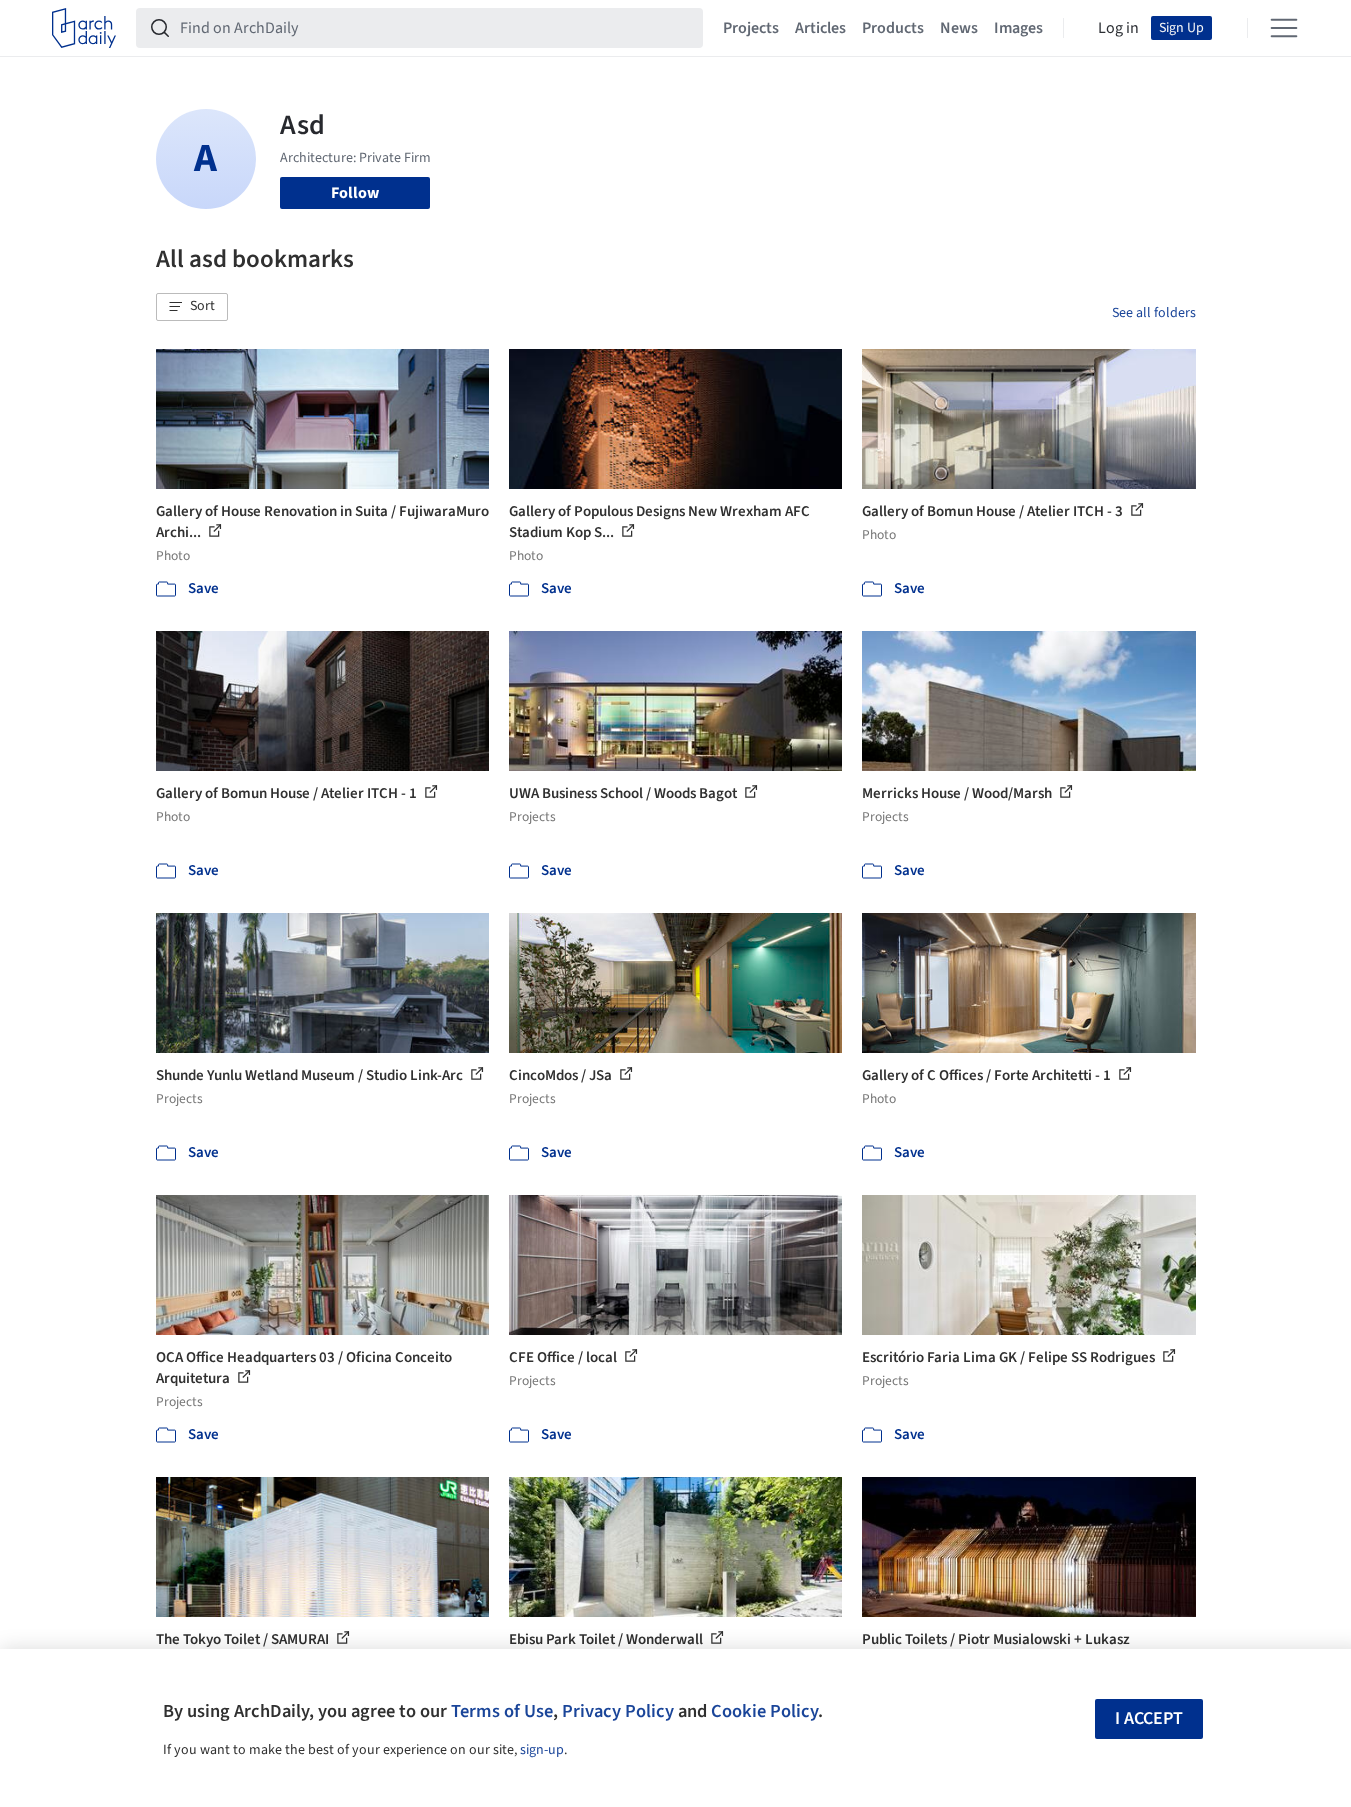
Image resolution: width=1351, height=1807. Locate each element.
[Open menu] (1284, 28)
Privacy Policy (618, 1711)
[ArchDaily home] (84, 28)
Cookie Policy (764, 1711)
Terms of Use (502, 1711)
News (959, 28)
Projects (751, 28)
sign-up (542, 1750)
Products (893, 28)
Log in (1118, 28)
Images (1018, 28)
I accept (1149, 1718)
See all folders (1154, 313)
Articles (820, 28)
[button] (192, 307)
